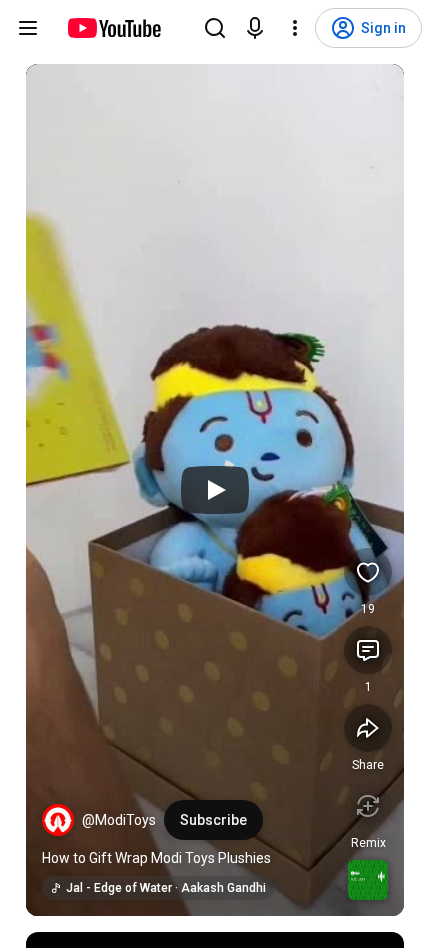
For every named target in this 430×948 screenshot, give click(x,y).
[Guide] (28, 28)
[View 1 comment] (368, 650)
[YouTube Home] (113, 28)
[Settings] (295, 28)
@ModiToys (119, 820)
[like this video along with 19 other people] (368, 572)
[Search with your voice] (255, 28)
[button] (58, 820)
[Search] (215, 28)
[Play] (215, 490)
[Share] (368, 728)
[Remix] (368, 806)
